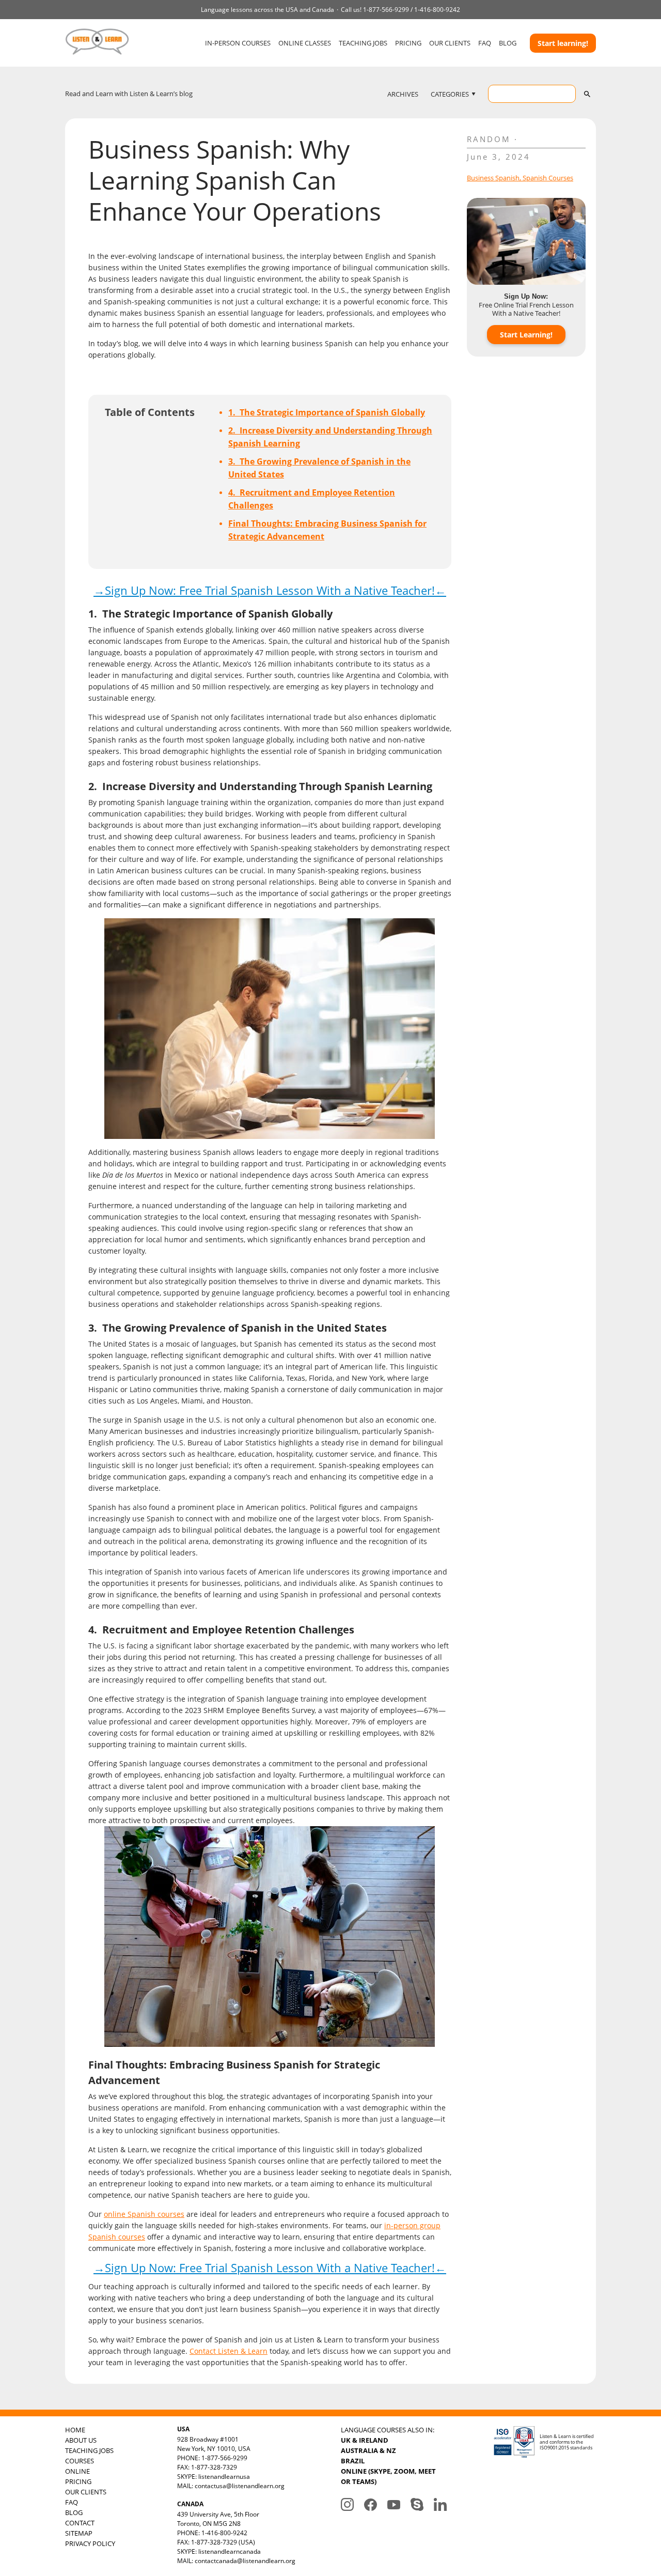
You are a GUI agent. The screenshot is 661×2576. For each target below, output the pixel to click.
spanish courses (548, 178)
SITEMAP (79, 2533)
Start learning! (563, 43)
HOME (75, 2430)
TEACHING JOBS (363, 43)
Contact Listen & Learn (229, 2351)
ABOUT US (81, 2440)
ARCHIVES (403, 94)
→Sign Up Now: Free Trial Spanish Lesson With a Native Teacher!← (270, 590)
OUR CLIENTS (450, 43)
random (489, 139)
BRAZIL (353, 2461)
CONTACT (80, 2523)
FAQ (485, 43)
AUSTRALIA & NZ (368, 2450)
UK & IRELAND (365, 2440)
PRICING (408, 43)
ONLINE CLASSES (305, 43)
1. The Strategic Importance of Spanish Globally (327, 412)
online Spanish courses (144, 2214)
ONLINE (77, 2471)
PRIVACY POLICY (90, 2543)
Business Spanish (493, 178)
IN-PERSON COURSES (238, 43)
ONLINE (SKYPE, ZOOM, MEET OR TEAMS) (388, 2476)
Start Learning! (526, 335)
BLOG (508, 43)
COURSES (80, 2461)
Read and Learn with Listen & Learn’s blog (129, 94)
